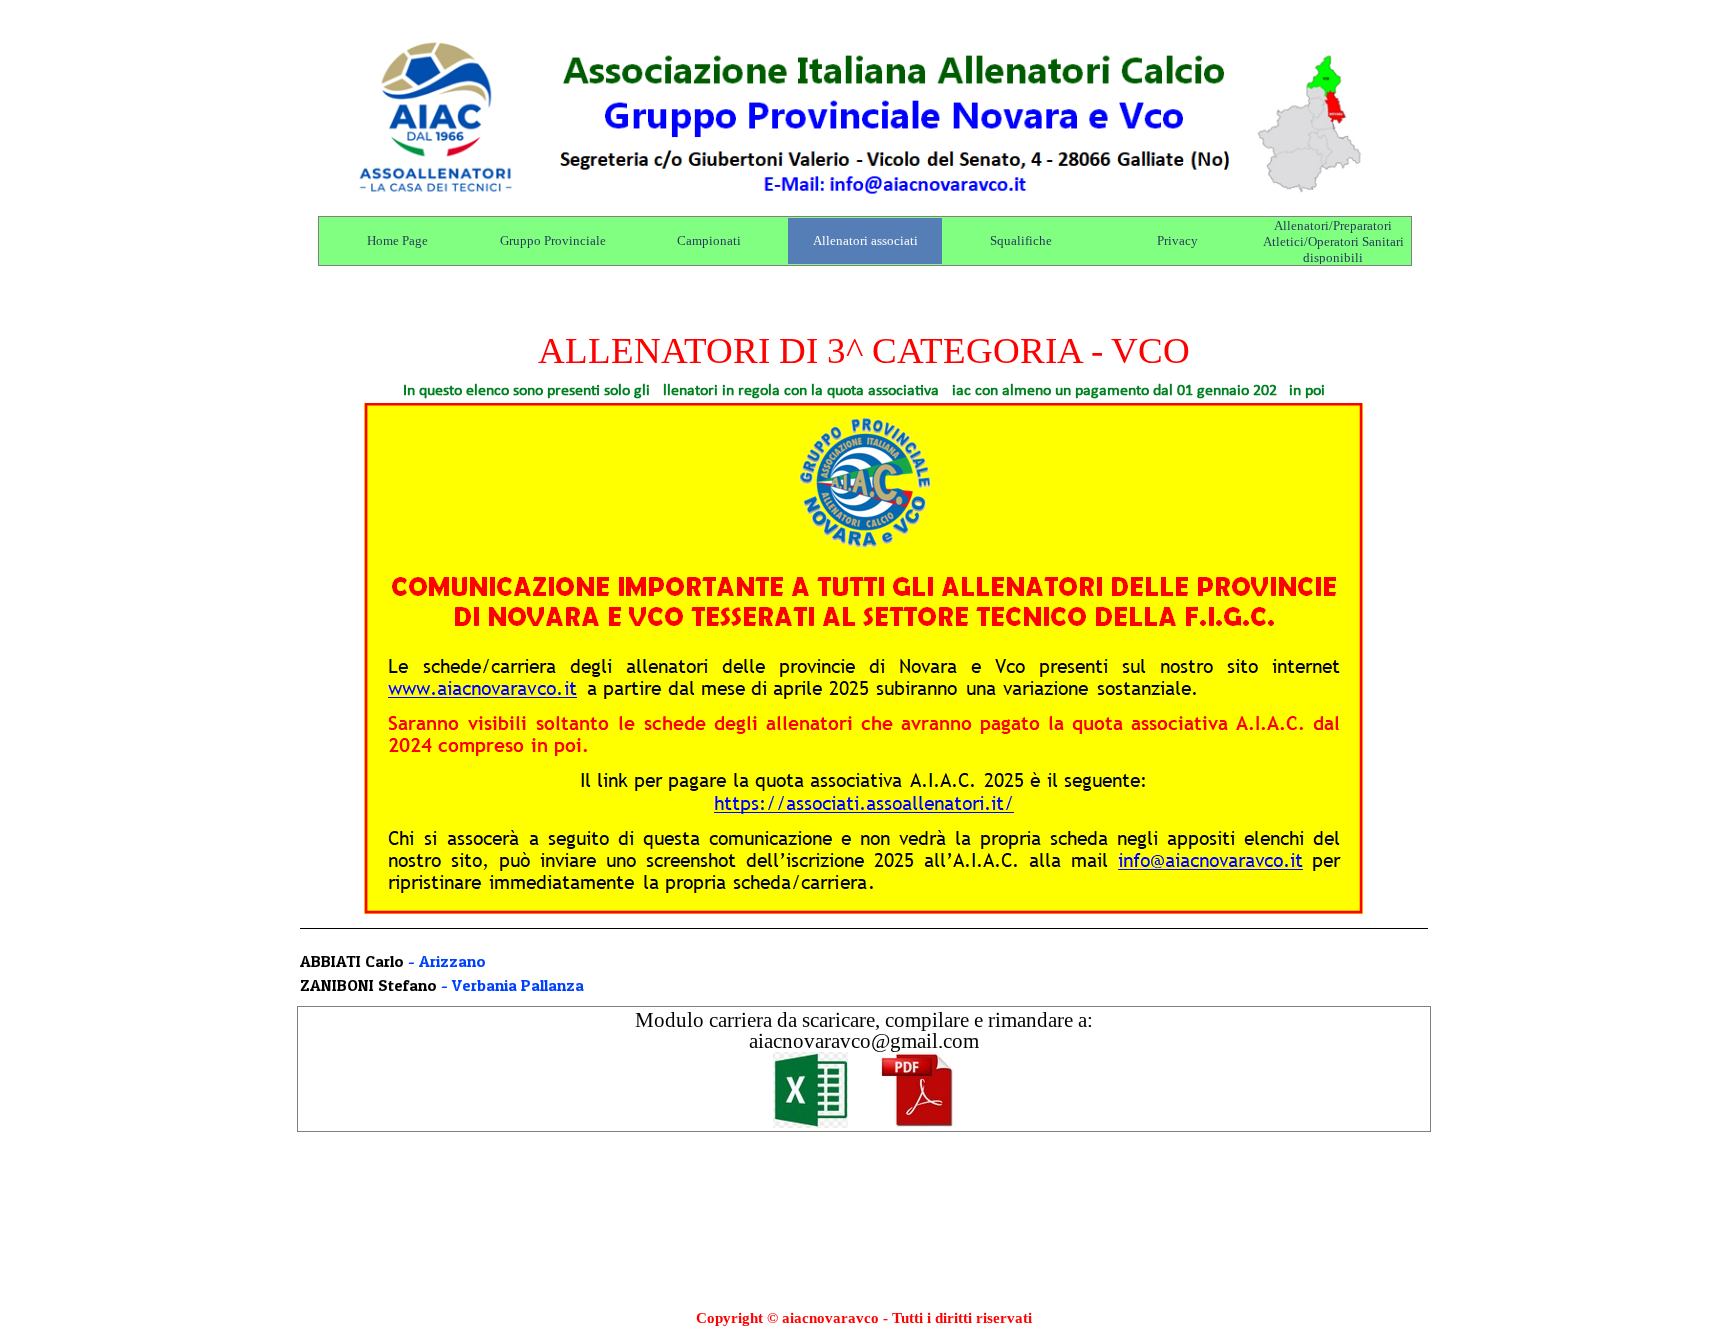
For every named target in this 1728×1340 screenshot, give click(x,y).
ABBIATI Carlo (352, 961)
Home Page (397, 240)
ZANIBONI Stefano (368, 985)
